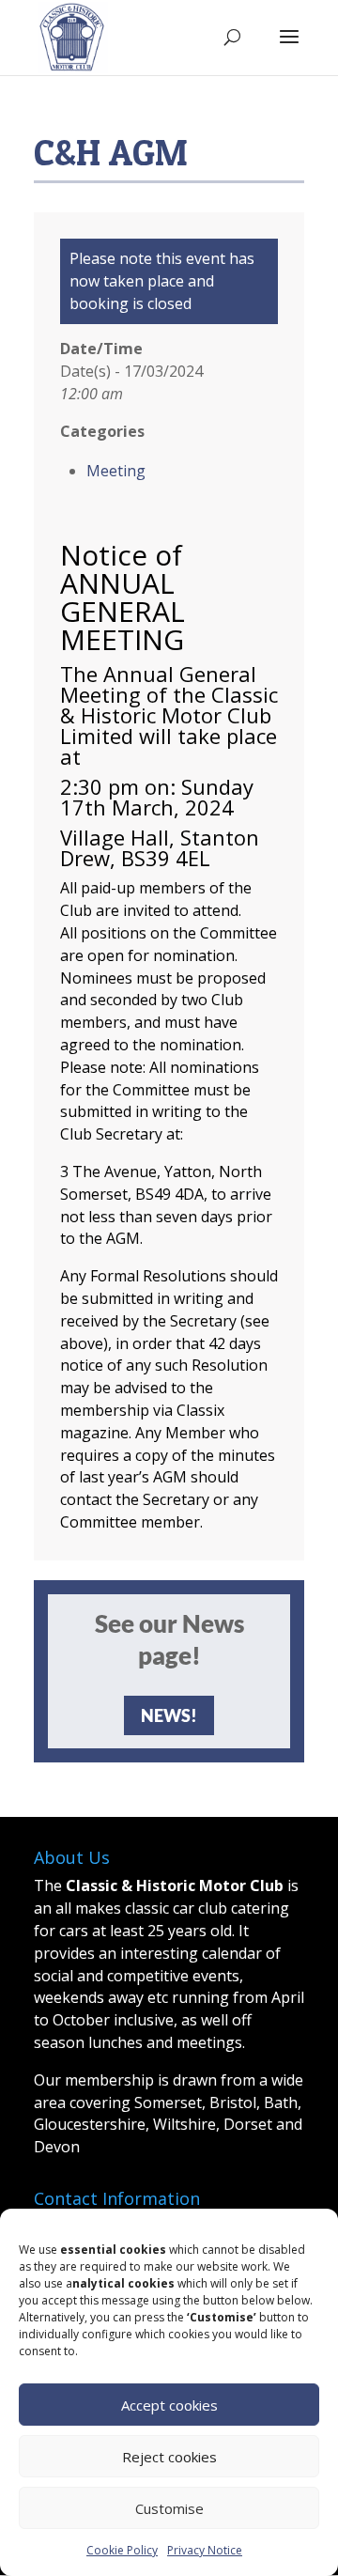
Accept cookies (169, 2405)
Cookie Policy (122, 2550)
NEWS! (169, 1715)
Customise (169, 2508)
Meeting (116, 471)
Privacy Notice (205, 2550)
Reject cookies (169, 2457)
